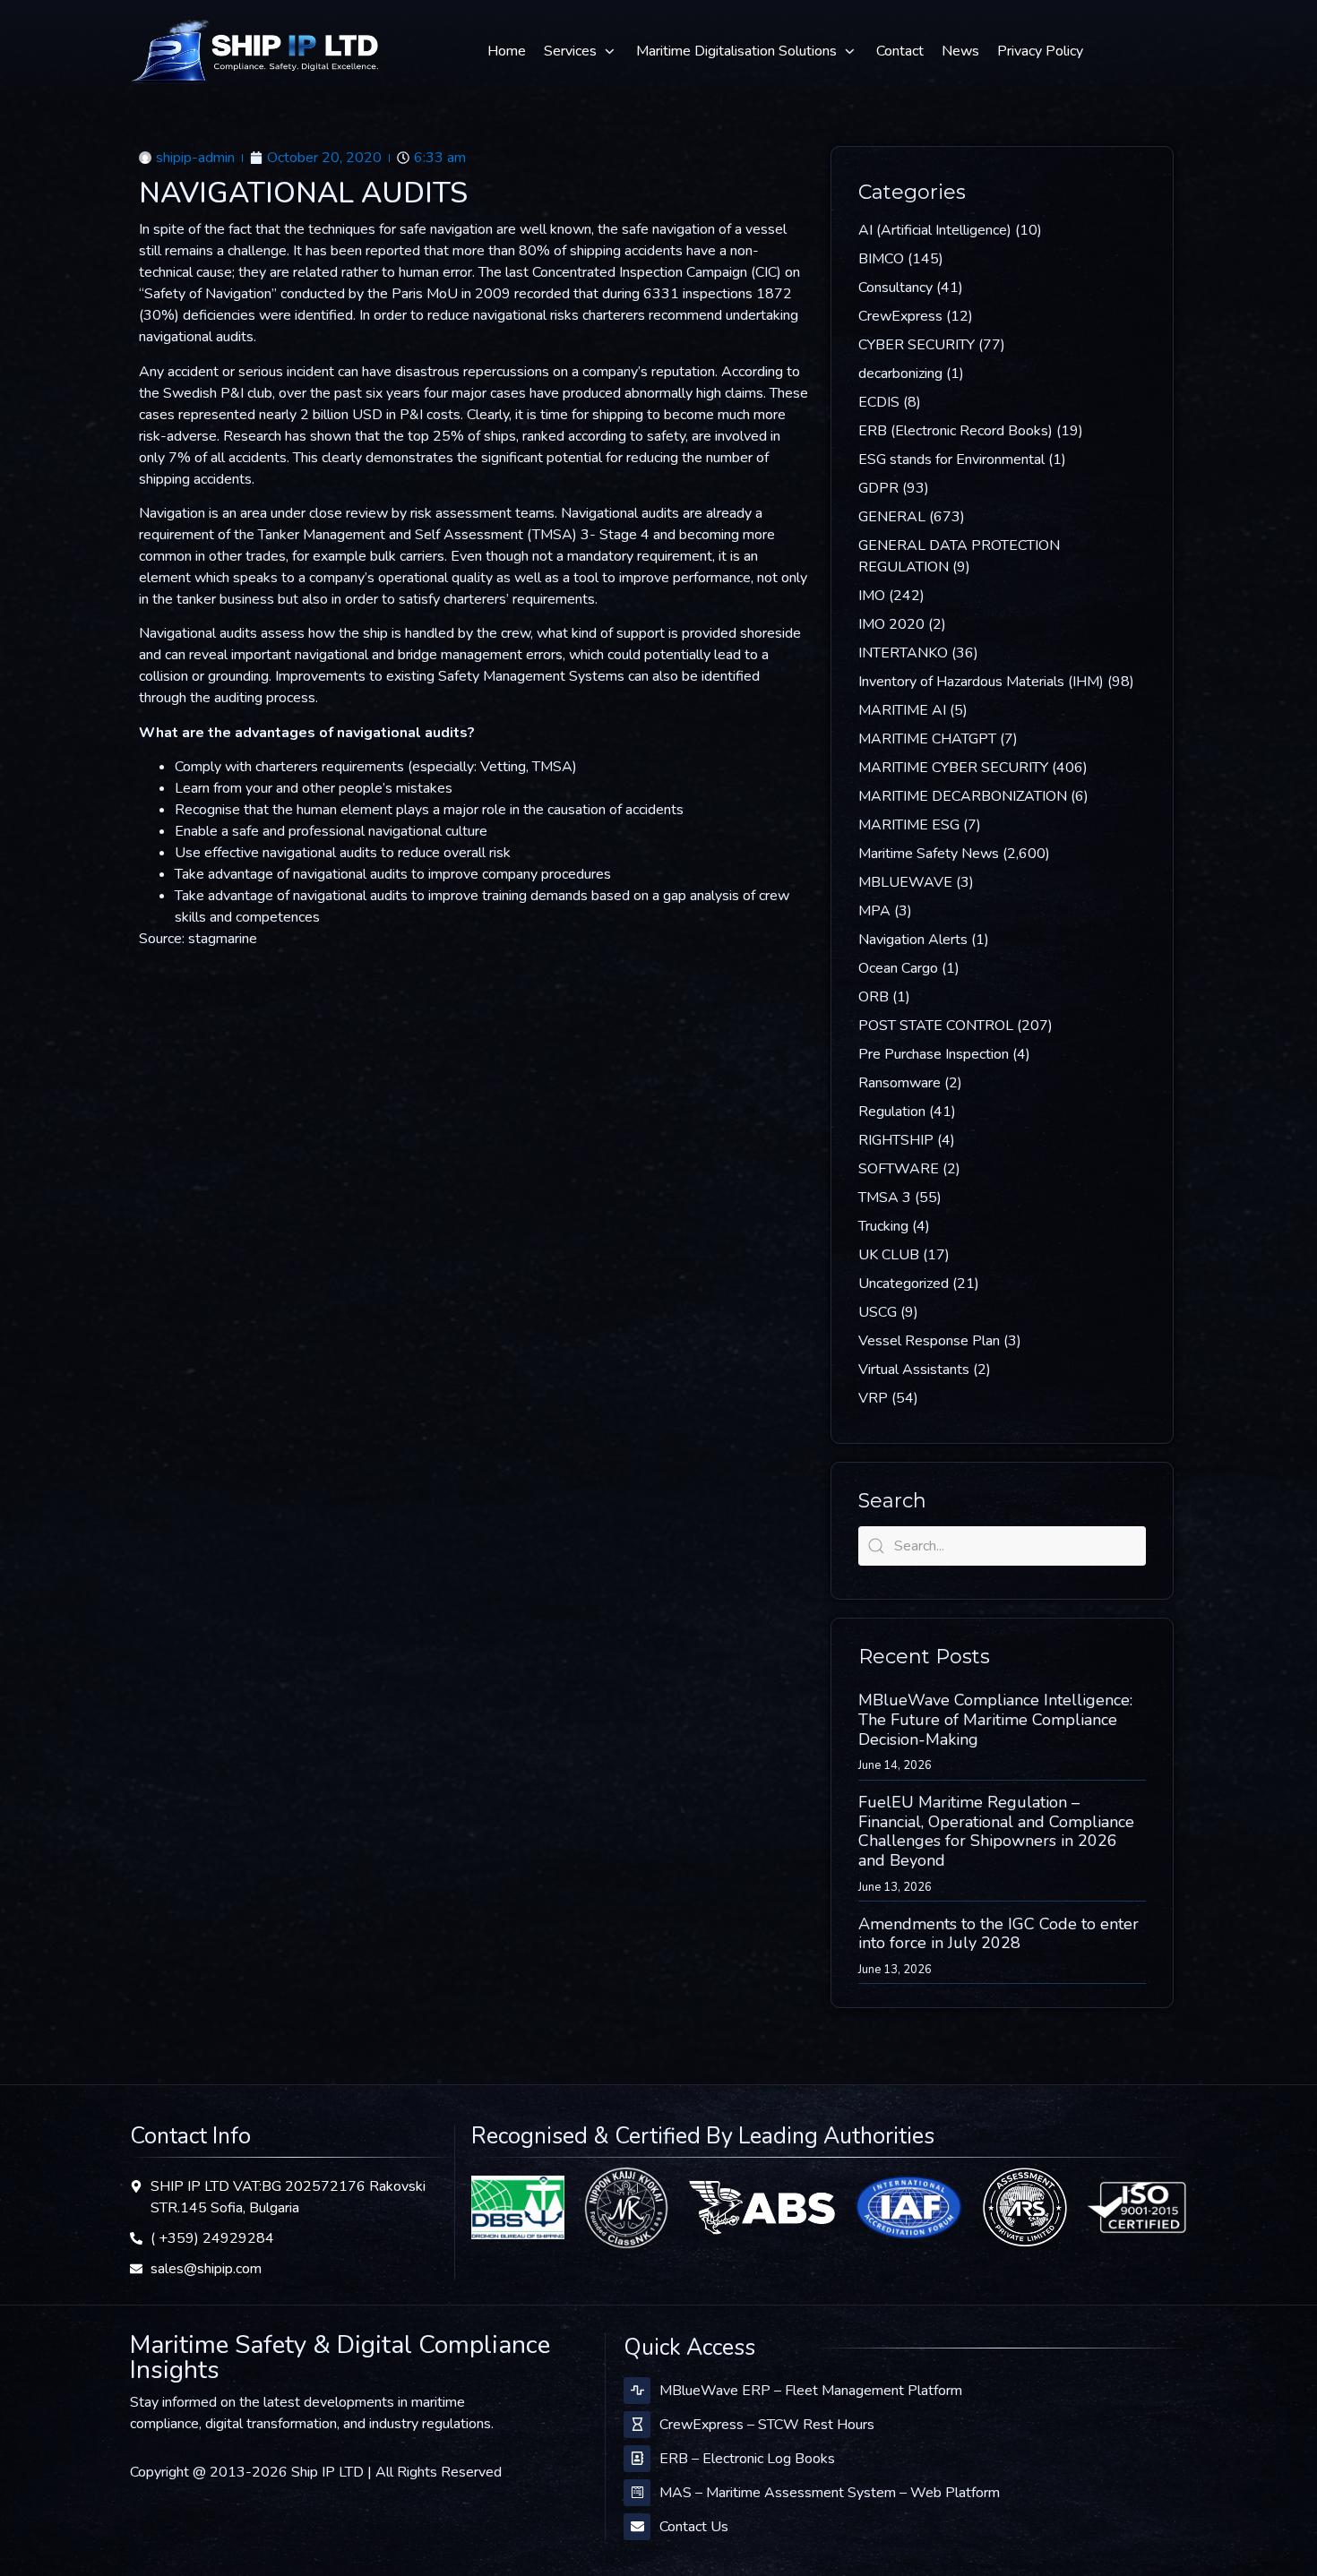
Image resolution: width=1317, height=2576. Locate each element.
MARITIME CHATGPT (927, 739)
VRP (873, 1398)
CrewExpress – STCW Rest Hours (767, 2425)
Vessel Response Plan (929, 1341)
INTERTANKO (903, 653)
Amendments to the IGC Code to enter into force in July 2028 (999, 1934)
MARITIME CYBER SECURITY (953, 768)
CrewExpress (900, 316)
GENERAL (892, 517)
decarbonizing (900, 374)
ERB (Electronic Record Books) (955, 431)
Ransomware (900, 1083)
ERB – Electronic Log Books (747, 2459)
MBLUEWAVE (905, 882)
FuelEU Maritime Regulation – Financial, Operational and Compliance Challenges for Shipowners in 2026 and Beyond (996, 1831)
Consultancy (895, 288)
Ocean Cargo (898, 968)
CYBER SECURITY (917, 345)
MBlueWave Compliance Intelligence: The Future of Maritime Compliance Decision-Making (995, 1719)
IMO (872, 596)
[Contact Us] (637, 2527)
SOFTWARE (899, 1169)
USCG (878, 1312)
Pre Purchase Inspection (934, 1054)
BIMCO (881, 259)
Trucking (883, 1226)
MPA (874, 911)
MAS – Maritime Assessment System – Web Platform (830, 2493)
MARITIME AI (902, 710)
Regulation (892, 1112)
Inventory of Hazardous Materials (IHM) (981, 682)
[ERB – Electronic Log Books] (637, 2459)
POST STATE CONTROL (936, 1026)
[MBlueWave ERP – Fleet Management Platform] (637, 2391)
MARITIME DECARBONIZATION (963, 796)
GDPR (878, 488)
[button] (581, 51)
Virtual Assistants (914, 1370)
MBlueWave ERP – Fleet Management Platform (811, 2391)
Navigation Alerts (913, 940)
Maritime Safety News (929, 854)
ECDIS (879, 402)
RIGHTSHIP (896, 1140)
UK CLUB (889, 1255)
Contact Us (694, 2527)
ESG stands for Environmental (951, 459)
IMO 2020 (891, 624)
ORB (874, 997)
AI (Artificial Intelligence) (935, 230)
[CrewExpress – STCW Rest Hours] (637, 2425)
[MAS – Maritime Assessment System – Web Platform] (637, 2493)
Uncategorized (904, 1284)
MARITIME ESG (909, 825)
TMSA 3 (885, 1198)
